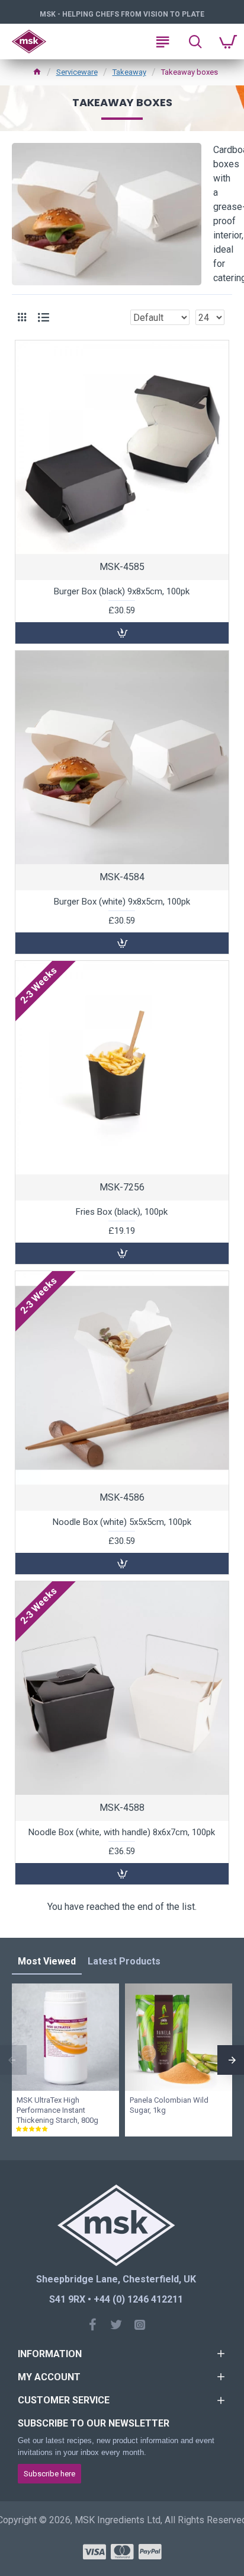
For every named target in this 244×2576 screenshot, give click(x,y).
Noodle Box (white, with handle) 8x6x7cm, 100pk (122, 1832)
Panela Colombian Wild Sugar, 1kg (169, 2105)
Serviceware (77, 72)
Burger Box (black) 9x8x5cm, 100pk (122, 591)
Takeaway (129, 72)
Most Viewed (47, 1961)
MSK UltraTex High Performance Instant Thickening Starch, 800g (57, 2110)
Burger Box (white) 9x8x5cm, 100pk (122, 902)
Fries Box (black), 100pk (122, 1212)
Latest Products (124, 1961)
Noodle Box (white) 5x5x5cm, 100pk (122, 1522)
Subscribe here (49, 2474)
